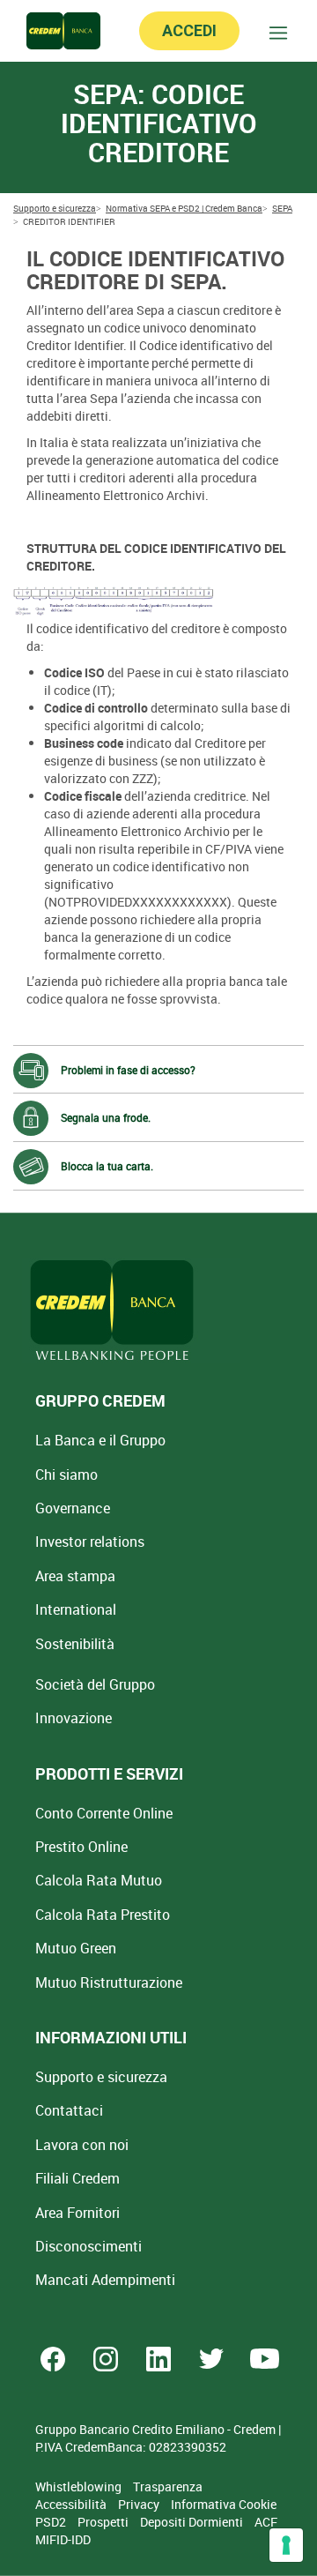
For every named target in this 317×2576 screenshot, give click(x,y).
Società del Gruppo (95, 1684)
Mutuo (109, 1982)
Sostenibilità (75, 1644)
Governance (73, 1508)
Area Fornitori (77, 2213)
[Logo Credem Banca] (63, 31)
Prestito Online (81, 1847)
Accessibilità (72, 2504)
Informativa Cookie (224, 2504)
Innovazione (74, 1718)
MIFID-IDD (63, 2539)
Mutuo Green (76, 1948)
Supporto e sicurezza (101, 2077)
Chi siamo (66, 1475)
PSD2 (52, 2522)
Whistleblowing (80, 2486)
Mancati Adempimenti (105, 2280)
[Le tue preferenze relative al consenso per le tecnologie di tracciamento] (286, 2545)
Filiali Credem (77, 2178)
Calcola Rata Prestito (103, 1915)
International (76, 1609)
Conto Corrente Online (104, 1813)
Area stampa (75, 1576)
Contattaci (69, 2110)
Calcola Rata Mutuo (99, 1880)
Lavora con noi (82, 2145)
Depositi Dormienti (193, 2522)
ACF (266, 2522)
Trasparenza (168, 2486)
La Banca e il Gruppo (100, 1440)
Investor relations (90, 1542)
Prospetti (104, 2522)
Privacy (140, 2504)
